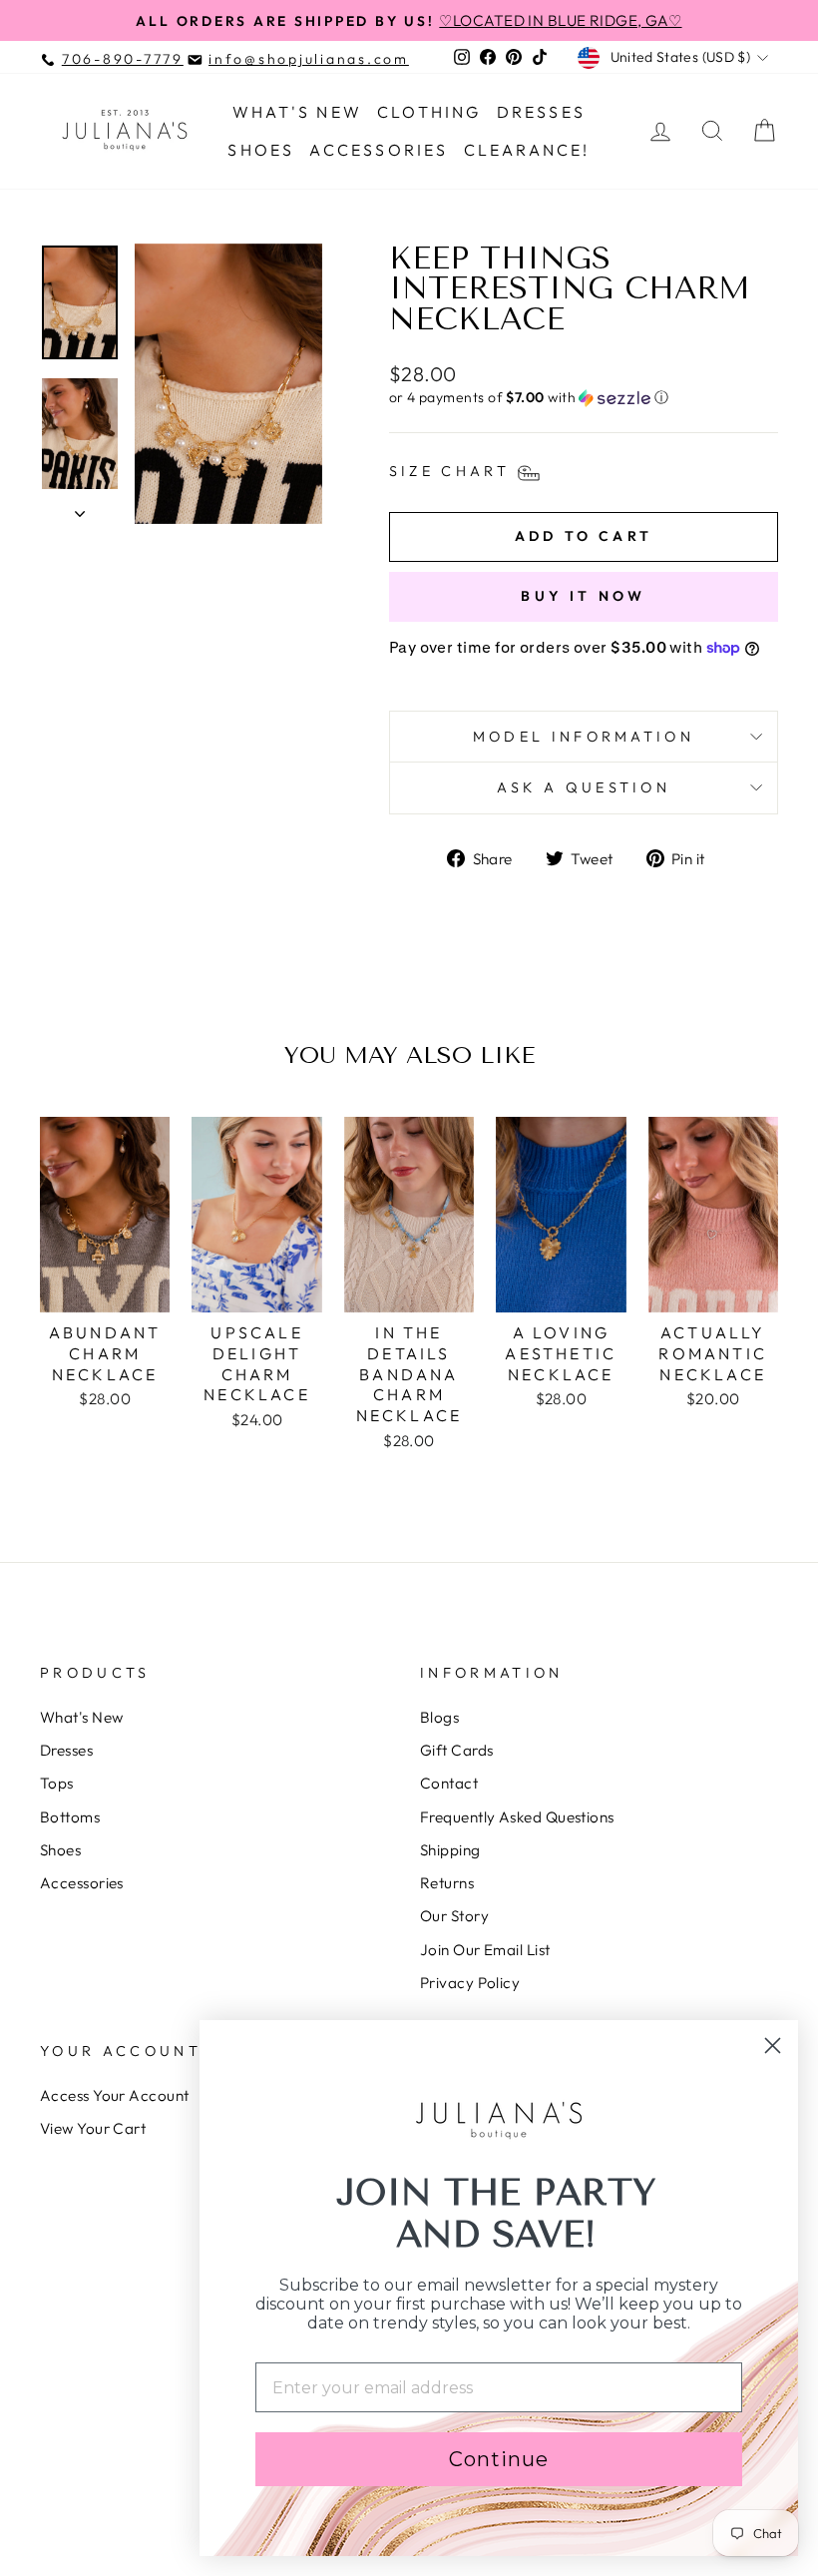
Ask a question (584, 787)
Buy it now (583, 596)
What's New (297, 112)
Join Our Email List (485, 1950)
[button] (584, 398)
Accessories (379, 150)
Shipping (450, 1850)
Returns (447, 1883)
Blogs (439, 1717)
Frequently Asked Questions (517, 1817)
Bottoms (70, 1817)
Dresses (541, 112)
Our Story (454, 1916)
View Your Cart (93, 2128)
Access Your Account (115, 2095)
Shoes (261, 150)
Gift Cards (457, 1750)
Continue (499, 2459)
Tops (57, 1783)
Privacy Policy (470, 1983)
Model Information (584, 737)
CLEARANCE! (527, 150)
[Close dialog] (773, 2046)
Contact (449, 1783)
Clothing (429, 112)
